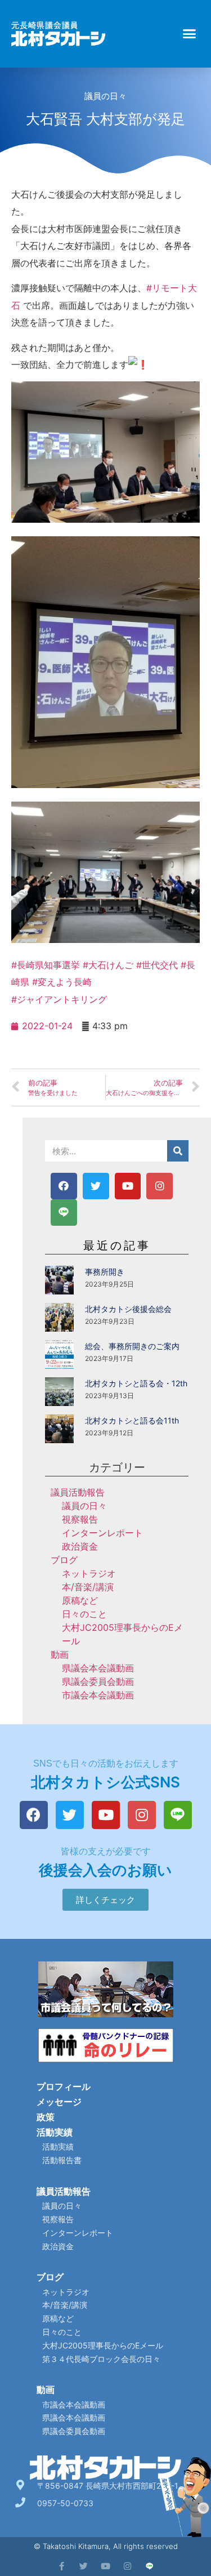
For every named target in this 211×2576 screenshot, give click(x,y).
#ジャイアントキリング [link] (59, 999)
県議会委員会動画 (98, 1681)
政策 (46, 2117)
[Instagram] (160, 1186)
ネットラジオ (89, 1573)
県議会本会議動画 (98, 1668)
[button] (190, 34)
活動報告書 (62, 2160)
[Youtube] (128, 1186)
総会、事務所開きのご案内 (132, 1346)
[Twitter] (96, 1186)
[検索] (178, 1151)
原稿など (80, 1600)
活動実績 (55, 2132)
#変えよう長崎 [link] (62, 982)
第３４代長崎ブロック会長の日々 (101, 2359)
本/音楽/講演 (88, 1587)
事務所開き (105, 1272)
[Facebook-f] (62, 2566)
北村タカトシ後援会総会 (128, 1309)
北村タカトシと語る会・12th (136, 1383)
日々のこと (84, 1614)
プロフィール (64, 2086)
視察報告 (80, 1519)
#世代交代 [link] (157, 965)
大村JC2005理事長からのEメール (103, 2345)
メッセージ (59, 2102)
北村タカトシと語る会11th (132, 1420)
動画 (60, 1654)
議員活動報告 (78, 1492)
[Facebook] (64, 1186)
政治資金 (80, 1546)
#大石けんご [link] (108, 965)
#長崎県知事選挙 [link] (46, 965)
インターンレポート (102, 1533)
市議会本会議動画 (98, 1695)
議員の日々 (105, 96)
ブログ (64, 1560)
